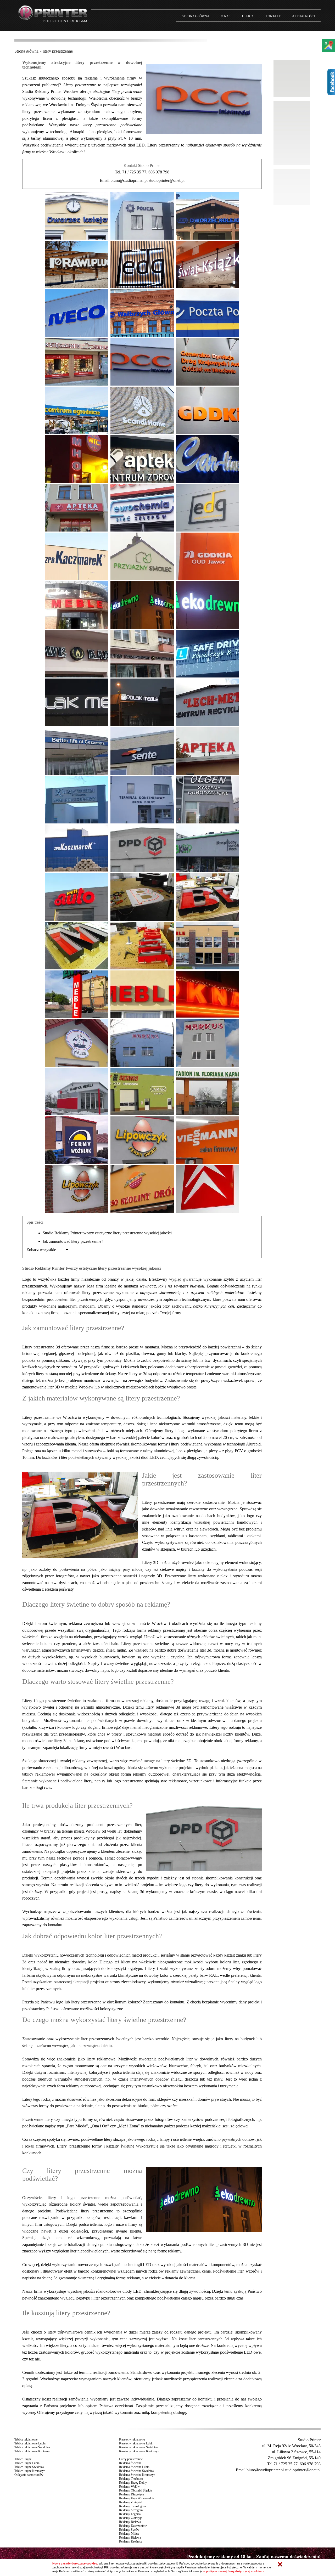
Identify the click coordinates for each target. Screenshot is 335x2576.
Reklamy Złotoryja (131, 2518)
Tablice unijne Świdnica (29, 2467)
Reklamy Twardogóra (132, 2506)
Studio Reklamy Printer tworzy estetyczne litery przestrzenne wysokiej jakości (107, 1233)
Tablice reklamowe (26, 2439)
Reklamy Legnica (130, 2514)
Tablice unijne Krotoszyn (30, 2471)
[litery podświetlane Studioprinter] (142, 215)
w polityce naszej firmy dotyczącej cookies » (233, 2571)
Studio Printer (309, 2440)
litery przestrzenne (58, 51)
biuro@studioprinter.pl (129, 180)
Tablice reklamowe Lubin (30, 2443)
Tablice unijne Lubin (27, 2463)
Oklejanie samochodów (29, 2475)
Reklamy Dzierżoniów (133, 2526)
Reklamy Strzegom (131, 2510)
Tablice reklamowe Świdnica (32, 2447)
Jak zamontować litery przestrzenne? (73, 1241)
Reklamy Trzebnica (131, 2479)
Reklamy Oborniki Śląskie (135, 2490)
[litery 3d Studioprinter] (208, 215)
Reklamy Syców (129, 2530)
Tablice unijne (23, 2459)
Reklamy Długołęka (131, 2494)
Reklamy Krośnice (131, 2541)
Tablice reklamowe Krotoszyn (33, 2451)
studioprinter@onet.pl (167, 180)
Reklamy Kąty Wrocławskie (136, 2498)
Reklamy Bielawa (130, 2522)
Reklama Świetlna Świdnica (136, 2471)
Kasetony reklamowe (132, 2439)
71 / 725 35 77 (134, 172)
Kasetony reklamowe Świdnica (138, 2447)
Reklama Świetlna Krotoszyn (137, 2475)
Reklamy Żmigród (130, 2502)
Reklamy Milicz (129, 2534)
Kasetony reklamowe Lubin (136, 2443)
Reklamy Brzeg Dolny (133, 2483)
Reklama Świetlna (130, 2463)
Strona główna (26, 51)
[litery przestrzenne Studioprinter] (77, 215)
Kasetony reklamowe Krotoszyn (139, 2451)
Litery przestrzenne (131, 2459)
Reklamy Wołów (129, 2487)
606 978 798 (159, 172)
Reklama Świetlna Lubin (134, 2467)
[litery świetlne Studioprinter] (77, 361)
